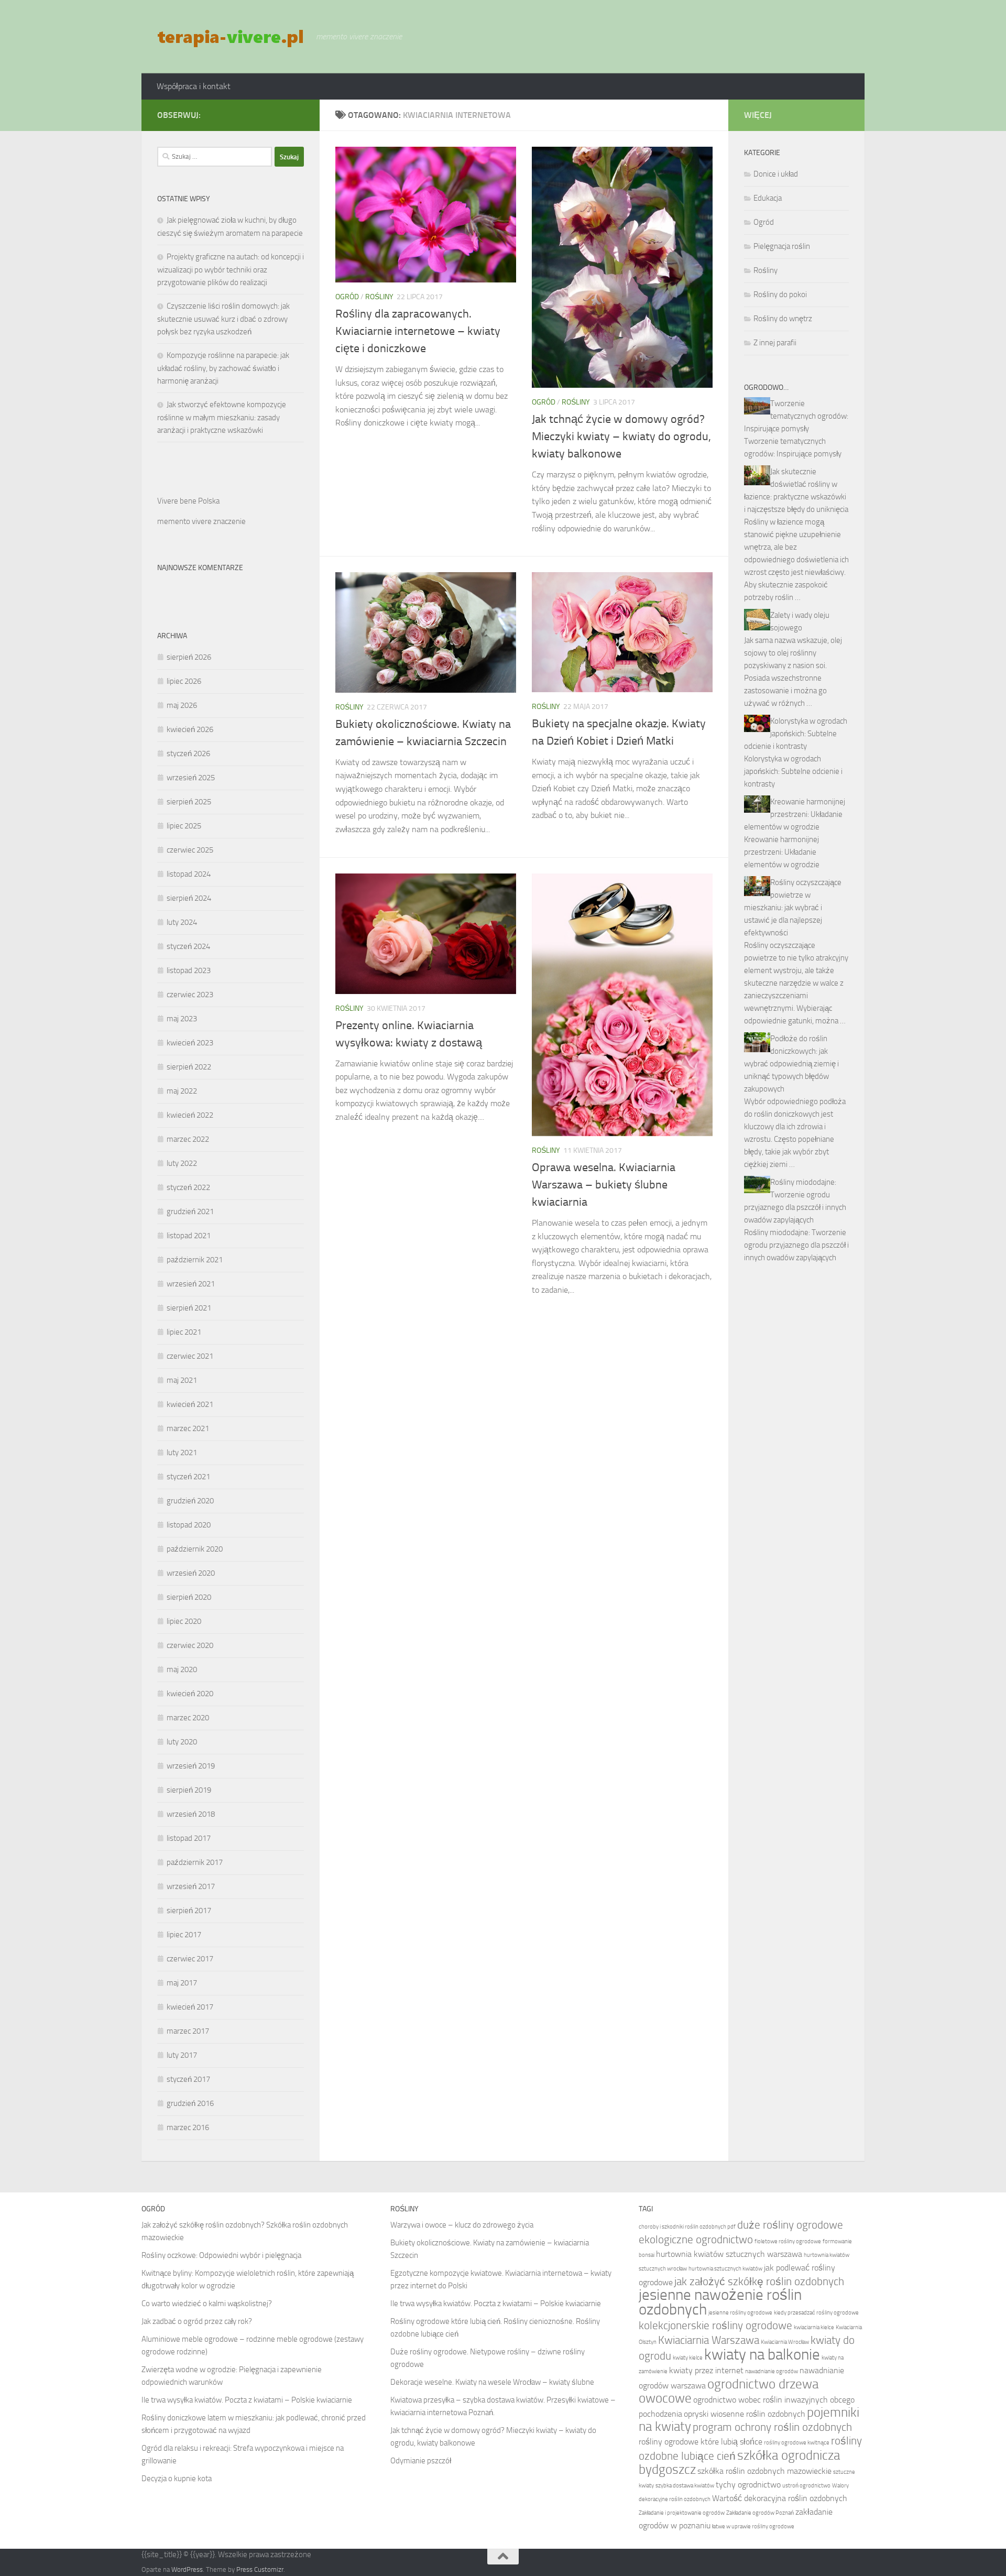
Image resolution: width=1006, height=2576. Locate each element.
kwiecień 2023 (190, 1043)
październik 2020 (195, 1549)
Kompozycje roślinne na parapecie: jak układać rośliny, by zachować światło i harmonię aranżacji (223, 368)
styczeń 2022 (188, 1187)
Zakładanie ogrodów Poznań (760, 2513)
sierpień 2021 (189, 1308)
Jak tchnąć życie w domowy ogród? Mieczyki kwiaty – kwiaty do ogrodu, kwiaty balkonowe (621, 436)
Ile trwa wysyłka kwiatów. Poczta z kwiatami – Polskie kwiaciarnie (247, 2400)
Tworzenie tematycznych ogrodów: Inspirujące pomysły (796, 416)
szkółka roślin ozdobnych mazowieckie (764, 2471)
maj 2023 (182, 1019)
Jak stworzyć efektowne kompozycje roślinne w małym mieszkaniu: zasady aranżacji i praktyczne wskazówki (222, 417)
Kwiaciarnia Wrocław (785, 2342)
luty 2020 (182, 1742)
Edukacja (768, 198)
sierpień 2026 (189, 657)
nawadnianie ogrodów (772, 2371)
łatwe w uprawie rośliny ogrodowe (753, 2526)
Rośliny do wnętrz (783, 319)
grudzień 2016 (190, 2103)
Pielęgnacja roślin (782, 246)
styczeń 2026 (188, 754)
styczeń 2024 (188, 946)
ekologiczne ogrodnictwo (696, 2239)
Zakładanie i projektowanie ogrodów (682, 2513)
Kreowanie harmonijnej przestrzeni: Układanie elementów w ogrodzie (795, 814)
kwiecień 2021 (190, 1404)
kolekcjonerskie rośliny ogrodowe (715, 2325)
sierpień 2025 (189, 802)
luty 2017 (182, 2055)
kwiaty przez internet (706, 2370)
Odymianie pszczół (421, 2461)
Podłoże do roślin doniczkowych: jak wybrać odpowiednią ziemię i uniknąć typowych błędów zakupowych (791, 1064)
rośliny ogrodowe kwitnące (797, 2443)
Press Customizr (260, 2569)
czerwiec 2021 (190, 1356)
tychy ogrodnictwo (748, 2485)
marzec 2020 (188, 1718)
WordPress (187, 2569)
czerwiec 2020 (190, 1645)
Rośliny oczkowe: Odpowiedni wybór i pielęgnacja (221, 2255)
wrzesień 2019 (191, 1766)
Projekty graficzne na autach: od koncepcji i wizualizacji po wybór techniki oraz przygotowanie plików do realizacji (231, 270)
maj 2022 (182, 1091)
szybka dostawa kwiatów (685, 2486)
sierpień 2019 (189, 1790)
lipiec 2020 (184, 1621)
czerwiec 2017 (190, 1959)
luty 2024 (182, 922)
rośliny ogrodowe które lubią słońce (701, 2442)
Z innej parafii (775, 343)
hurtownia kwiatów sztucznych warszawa (729, 2254)
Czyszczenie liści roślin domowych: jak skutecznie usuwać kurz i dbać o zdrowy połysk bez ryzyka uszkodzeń (223, 319)
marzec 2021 (188, 1428)
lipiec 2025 (184, 826)
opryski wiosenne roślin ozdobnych (745, 2414)
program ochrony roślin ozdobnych (772, 2427)
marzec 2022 (188, 1139)
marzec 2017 (188, 2031)
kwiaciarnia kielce (814, 2327)
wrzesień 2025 (191, 778)
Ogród (347, 297)
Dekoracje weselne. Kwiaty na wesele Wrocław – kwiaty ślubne (492, 2382)
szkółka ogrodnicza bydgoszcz (739, 2462)
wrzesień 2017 (191, 1886)
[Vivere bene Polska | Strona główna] (231, 37)
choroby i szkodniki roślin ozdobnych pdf (687, 2227)
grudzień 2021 (190, 1211)
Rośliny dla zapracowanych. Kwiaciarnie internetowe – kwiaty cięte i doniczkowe (418, 331)
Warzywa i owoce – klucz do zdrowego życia (462, 2225)
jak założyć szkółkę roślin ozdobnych (759, 2281)
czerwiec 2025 (190, 850)
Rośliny (379, 297)
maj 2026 (182, 705)
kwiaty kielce (688, 2358)
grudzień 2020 (190, 1501)
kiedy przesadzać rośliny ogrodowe (816, 2313)
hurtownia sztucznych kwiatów (725, 2269)
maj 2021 (182, 1380)
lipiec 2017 (184, 1935)
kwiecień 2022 (190, 1115)
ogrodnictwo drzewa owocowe (729, 2391)
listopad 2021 (189, 1236)
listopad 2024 (189, 874)
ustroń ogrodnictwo (806, 2486)
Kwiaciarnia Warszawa (709, 2340)
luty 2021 (182, 1453)
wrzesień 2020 (191, 1573)
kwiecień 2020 (190, 1694)
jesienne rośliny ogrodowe (740, 2313)
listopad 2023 (189, 970)
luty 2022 (182, 1163)
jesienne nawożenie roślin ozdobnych (720, 2302)
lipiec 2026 (184, 681)
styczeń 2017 (188, 2079)
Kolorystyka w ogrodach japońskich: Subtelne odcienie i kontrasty (796, 734)
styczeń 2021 (188, 1477)
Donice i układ (776, 174)
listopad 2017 (189, 1838)
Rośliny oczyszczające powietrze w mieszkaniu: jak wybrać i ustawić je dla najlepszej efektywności (793, 908)
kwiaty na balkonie (762, 2355)
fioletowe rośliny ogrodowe (788, 2241)
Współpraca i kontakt (194, 86)
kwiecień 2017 (190, 2007)
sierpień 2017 (189, 1911)
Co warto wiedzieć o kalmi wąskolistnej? (207, 2304)
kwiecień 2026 (190, 729)
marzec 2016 (188, 2127)
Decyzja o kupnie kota (177, 2479)
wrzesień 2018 (191, 1814)
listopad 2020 (189, 1525)
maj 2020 (182, 1669)
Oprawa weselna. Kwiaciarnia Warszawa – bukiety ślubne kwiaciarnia (604, 1185)
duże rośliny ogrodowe (790, 2225)
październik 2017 (195, 1862)
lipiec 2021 (184, 1332)
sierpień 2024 (189, 898)
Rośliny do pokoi (780, 294)
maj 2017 (182, 1983)
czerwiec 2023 (190, 995)
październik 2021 (195, 1260)
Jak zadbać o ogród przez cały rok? (197, 2321)
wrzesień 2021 (191, 1284)
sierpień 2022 (189, 1067)
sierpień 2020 (189, 1597)
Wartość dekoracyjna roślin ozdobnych (780, 2498)
